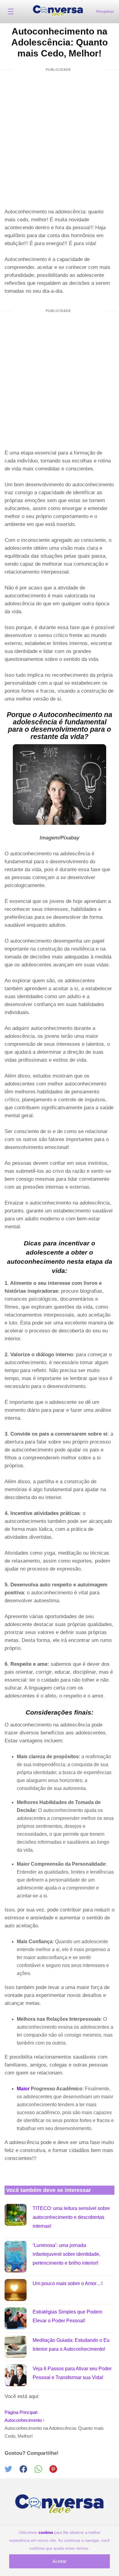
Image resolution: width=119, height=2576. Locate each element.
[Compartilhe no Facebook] (27, 2471)
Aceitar (60, 2561)
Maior (23, 2089)
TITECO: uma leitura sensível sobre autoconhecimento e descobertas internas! (71, 2217)
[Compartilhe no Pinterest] (56, 2471)
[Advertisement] (60, 140)
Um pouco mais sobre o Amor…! (68, 2283)
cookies (46, 2533)
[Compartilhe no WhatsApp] (42, 2471)
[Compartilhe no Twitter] (12, 2471)
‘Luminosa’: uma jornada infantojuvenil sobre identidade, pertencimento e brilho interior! (67, 2254)
